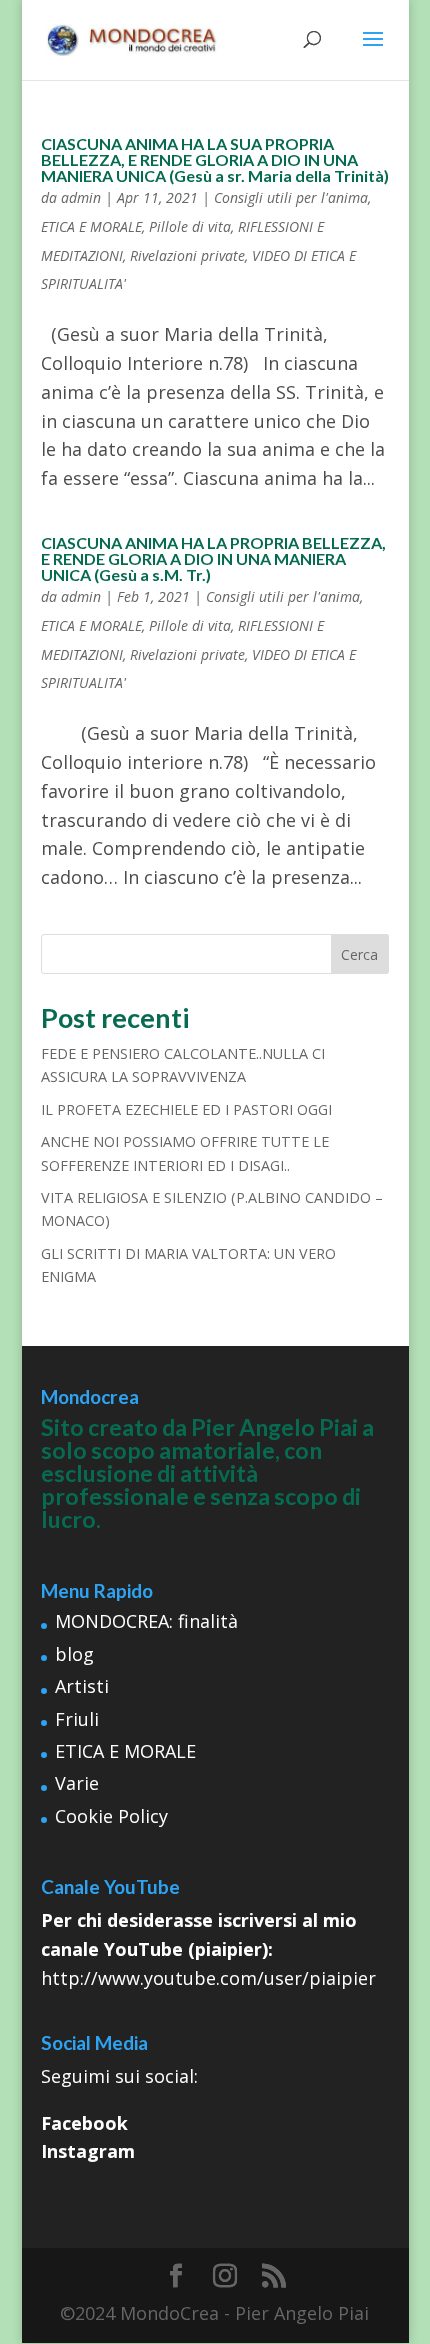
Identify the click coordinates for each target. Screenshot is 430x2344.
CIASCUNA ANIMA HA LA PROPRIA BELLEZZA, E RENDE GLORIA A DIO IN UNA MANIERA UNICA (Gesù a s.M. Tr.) (213, 558)
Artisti (82, 1686)
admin (81, 197)
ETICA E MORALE (91, 226)
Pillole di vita (190, 226)
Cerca (359, 954)
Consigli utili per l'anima (291, 197)
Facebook (84, 2123)
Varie (77, 1783)
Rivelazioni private (187, 255)
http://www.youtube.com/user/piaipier (208, 1978)
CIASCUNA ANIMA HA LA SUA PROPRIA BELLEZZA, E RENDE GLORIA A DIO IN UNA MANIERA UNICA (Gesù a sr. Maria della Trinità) (215, 159)
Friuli (77, 1719)
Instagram (88, 2151)
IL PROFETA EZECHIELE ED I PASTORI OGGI (186, 1109)
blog (74, 1654)
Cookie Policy (111, 1816)
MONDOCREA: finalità (146, 1621)
